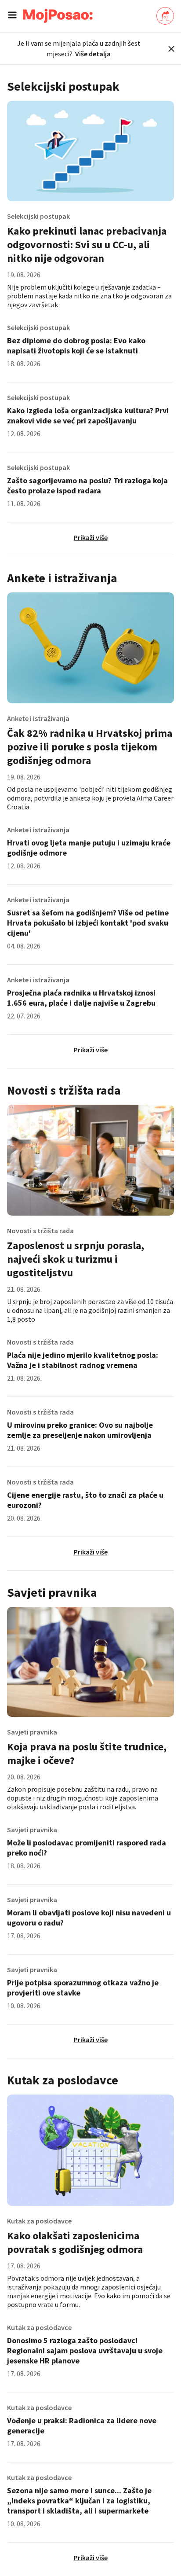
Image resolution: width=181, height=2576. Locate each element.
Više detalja (93, 54)
